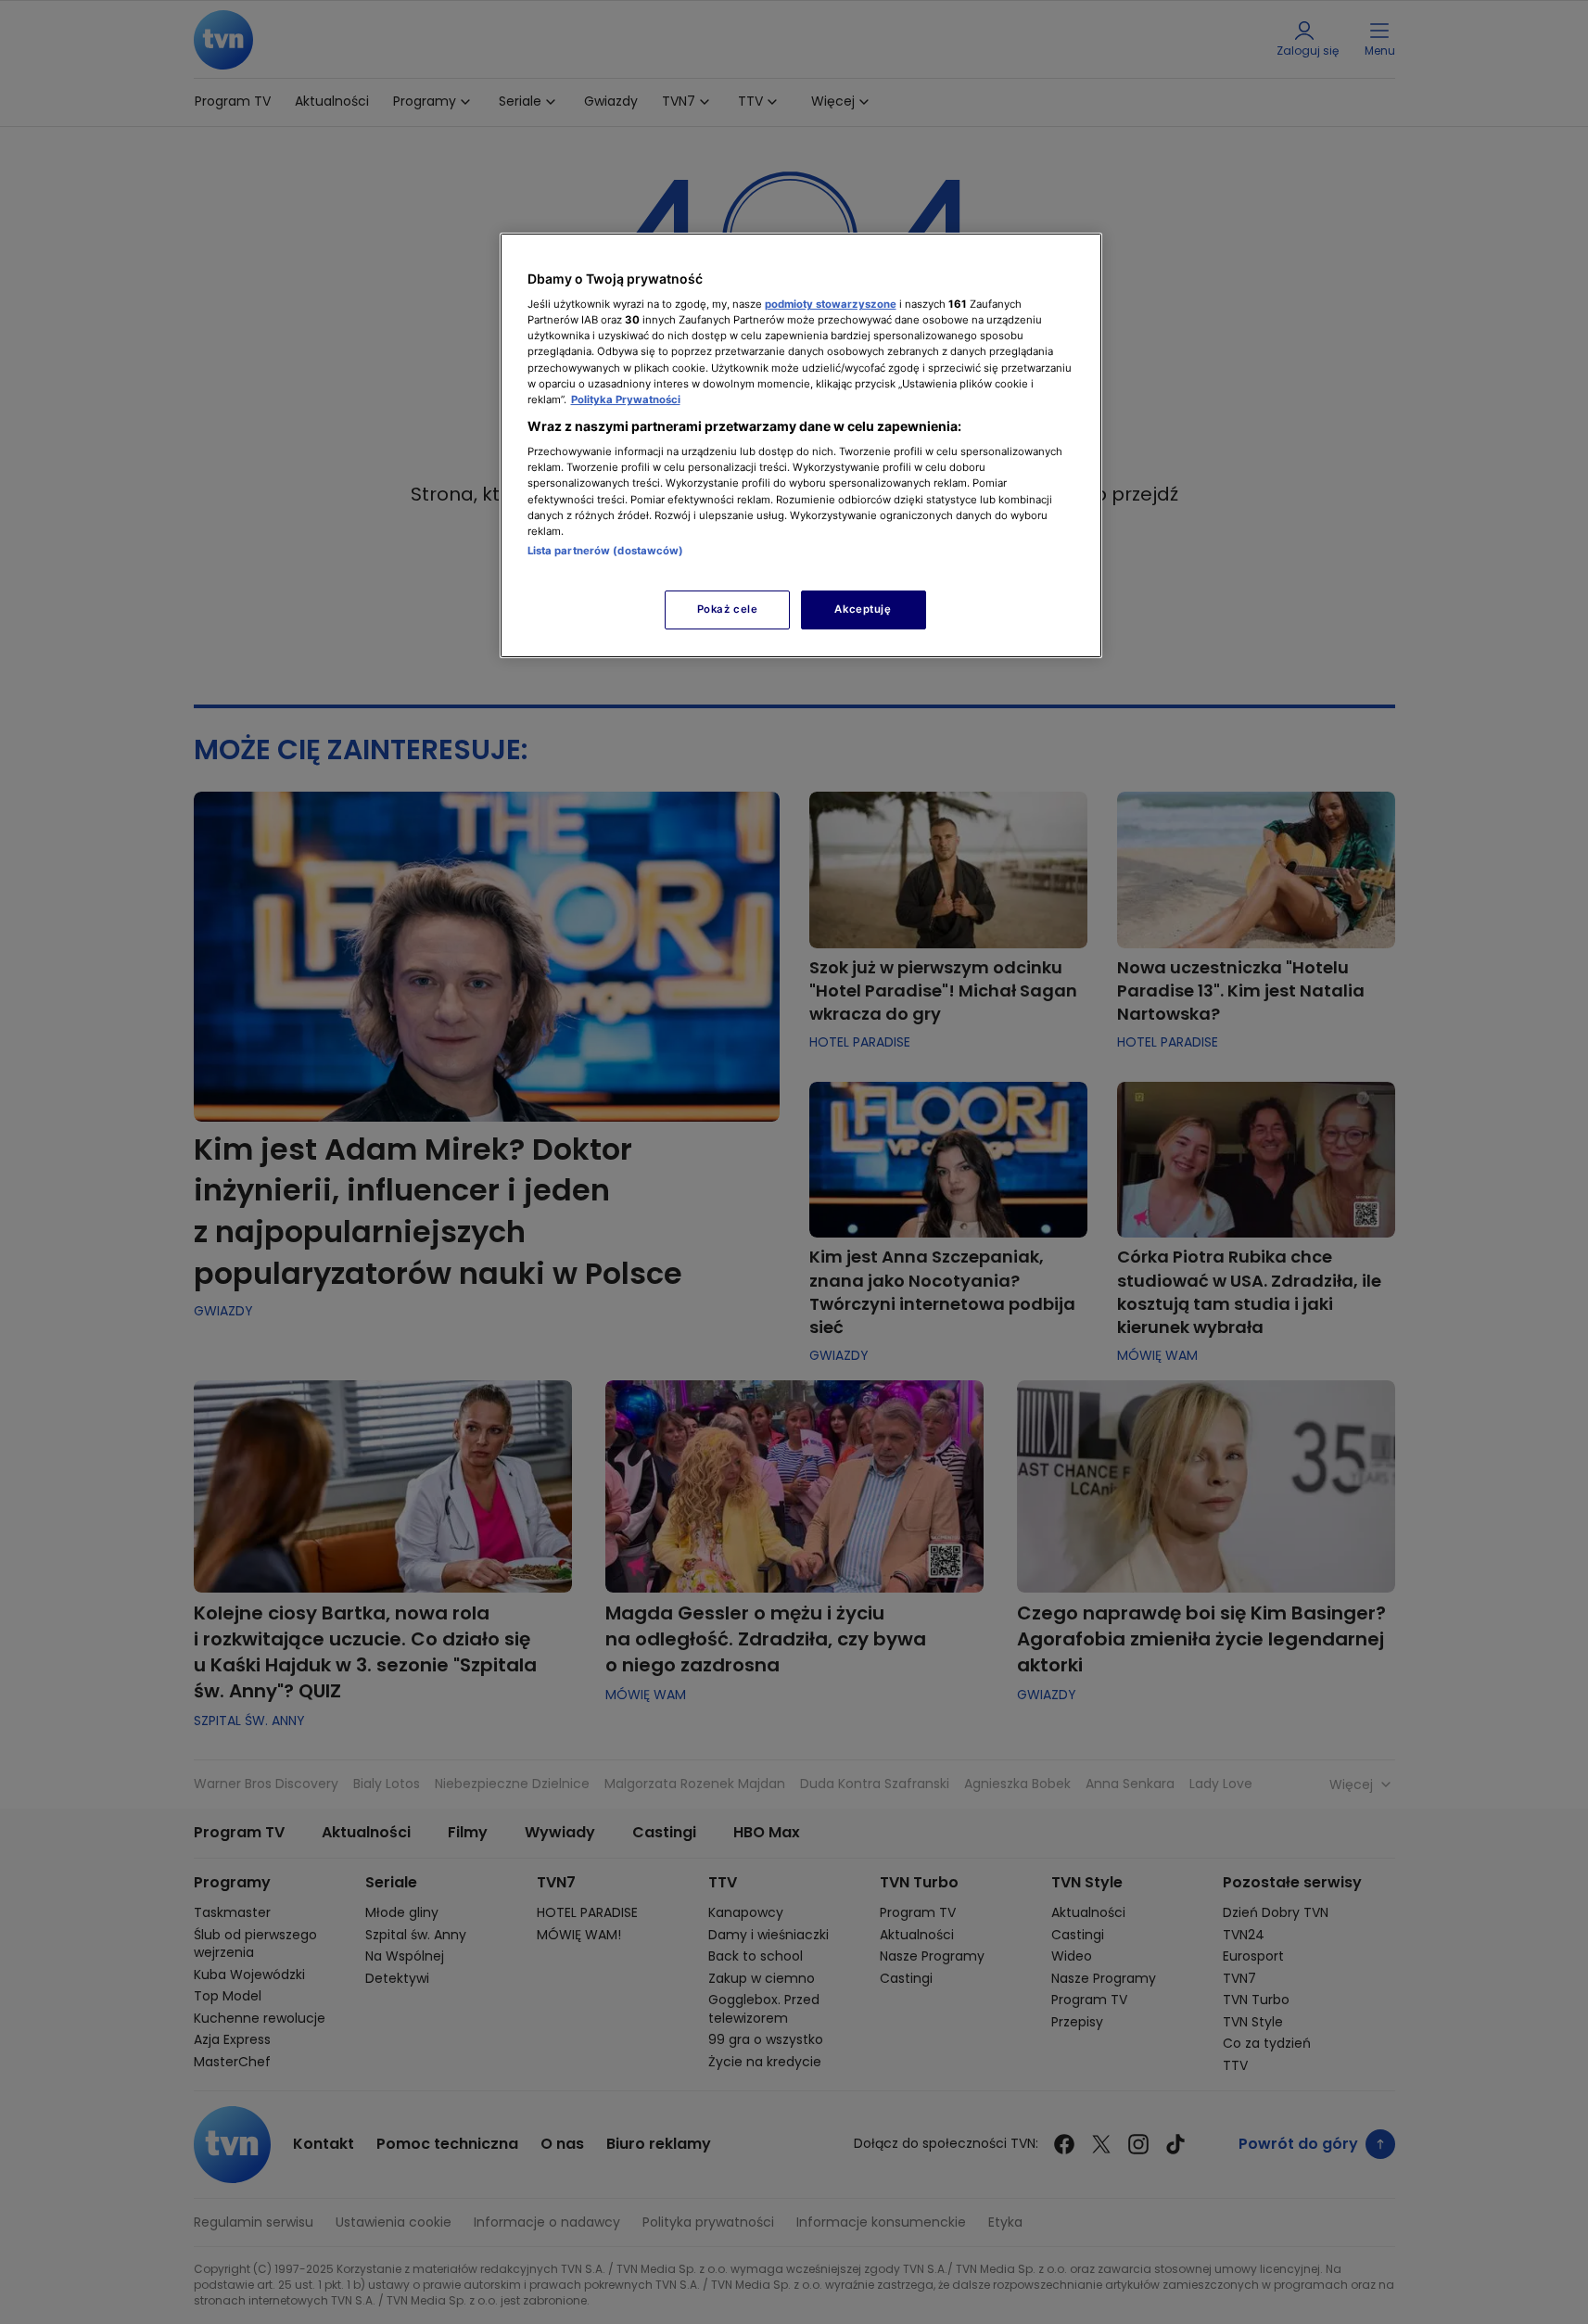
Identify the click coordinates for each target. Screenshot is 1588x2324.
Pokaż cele (728, 609)
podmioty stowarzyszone (831, 304)
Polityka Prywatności (626, 400)
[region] (801, 445)
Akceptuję (863, 609)
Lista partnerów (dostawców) (606, 551)
